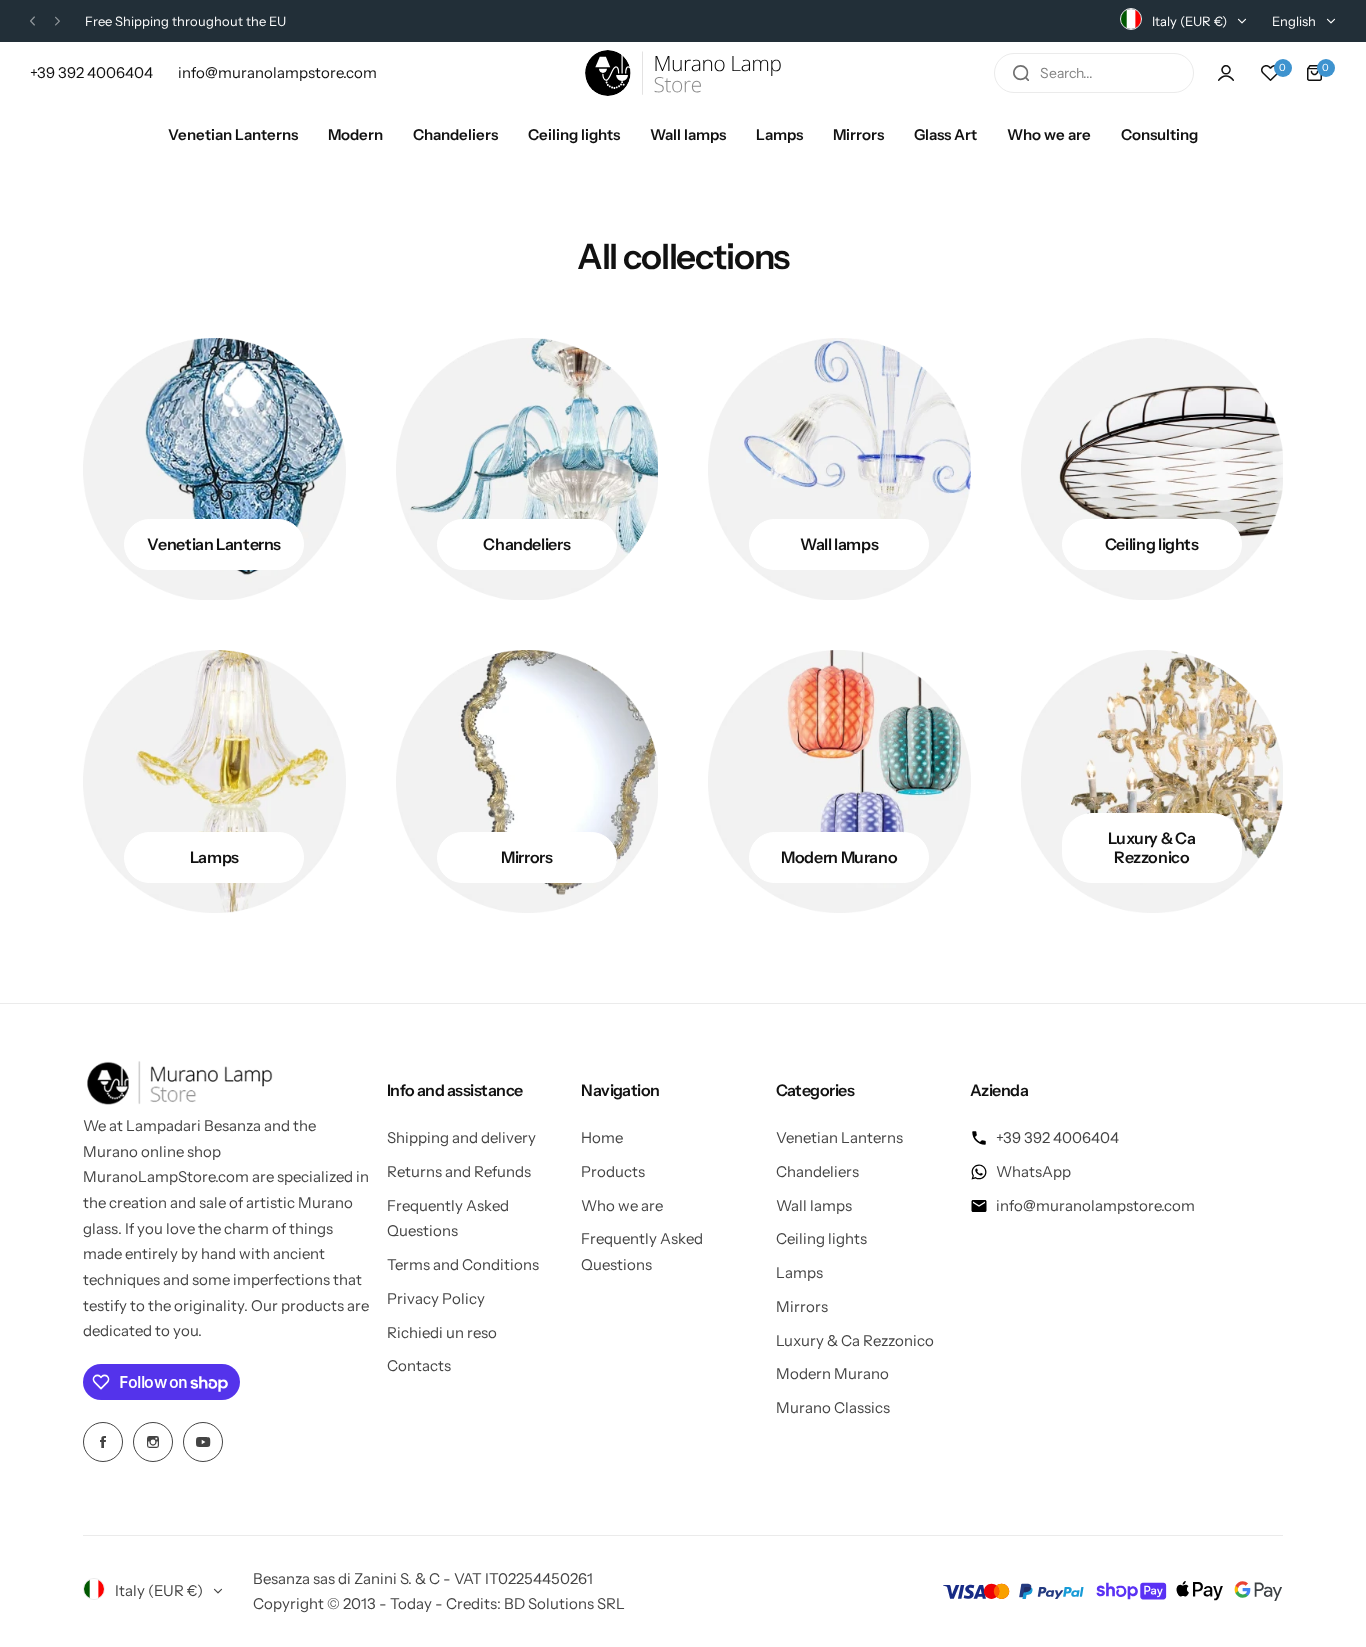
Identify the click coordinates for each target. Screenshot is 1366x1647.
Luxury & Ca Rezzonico (855, 1340)
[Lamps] (214, 781)
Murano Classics (833, 1407)
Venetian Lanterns (839, 1137)
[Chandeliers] (527, 469)
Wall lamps (814, 1205)
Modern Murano (832, 1373)
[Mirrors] (527, 781)
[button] (32, 21)
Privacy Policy (436, 1298)
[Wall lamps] (839, 469)
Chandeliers (817, 1171)
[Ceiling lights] (1152, 469)
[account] (1226, 73)
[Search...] (1021, 73)
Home (602, 1137)
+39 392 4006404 (1057, 1137)
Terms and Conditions (463, 1264)
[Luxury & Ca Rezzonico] (1152, 781)
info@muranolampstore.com (1095, 1205)
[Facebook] (103, 1442)
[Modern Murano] (839, 781)
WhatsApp (1033, 1171)
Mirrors (802, 1306)
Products (613, 1171)
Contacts (419, 1365)
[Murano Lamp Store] (683, 73)
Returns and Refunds (459, 1171)
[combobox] (1094, 73)
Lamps (799, 1272)
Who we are (622, 1205)
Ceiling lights (821, 1238)
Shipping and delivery (461, 1137)
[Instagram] (153, 1442)
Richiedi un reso (442, 1332)
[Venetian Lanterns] (214, 469)
